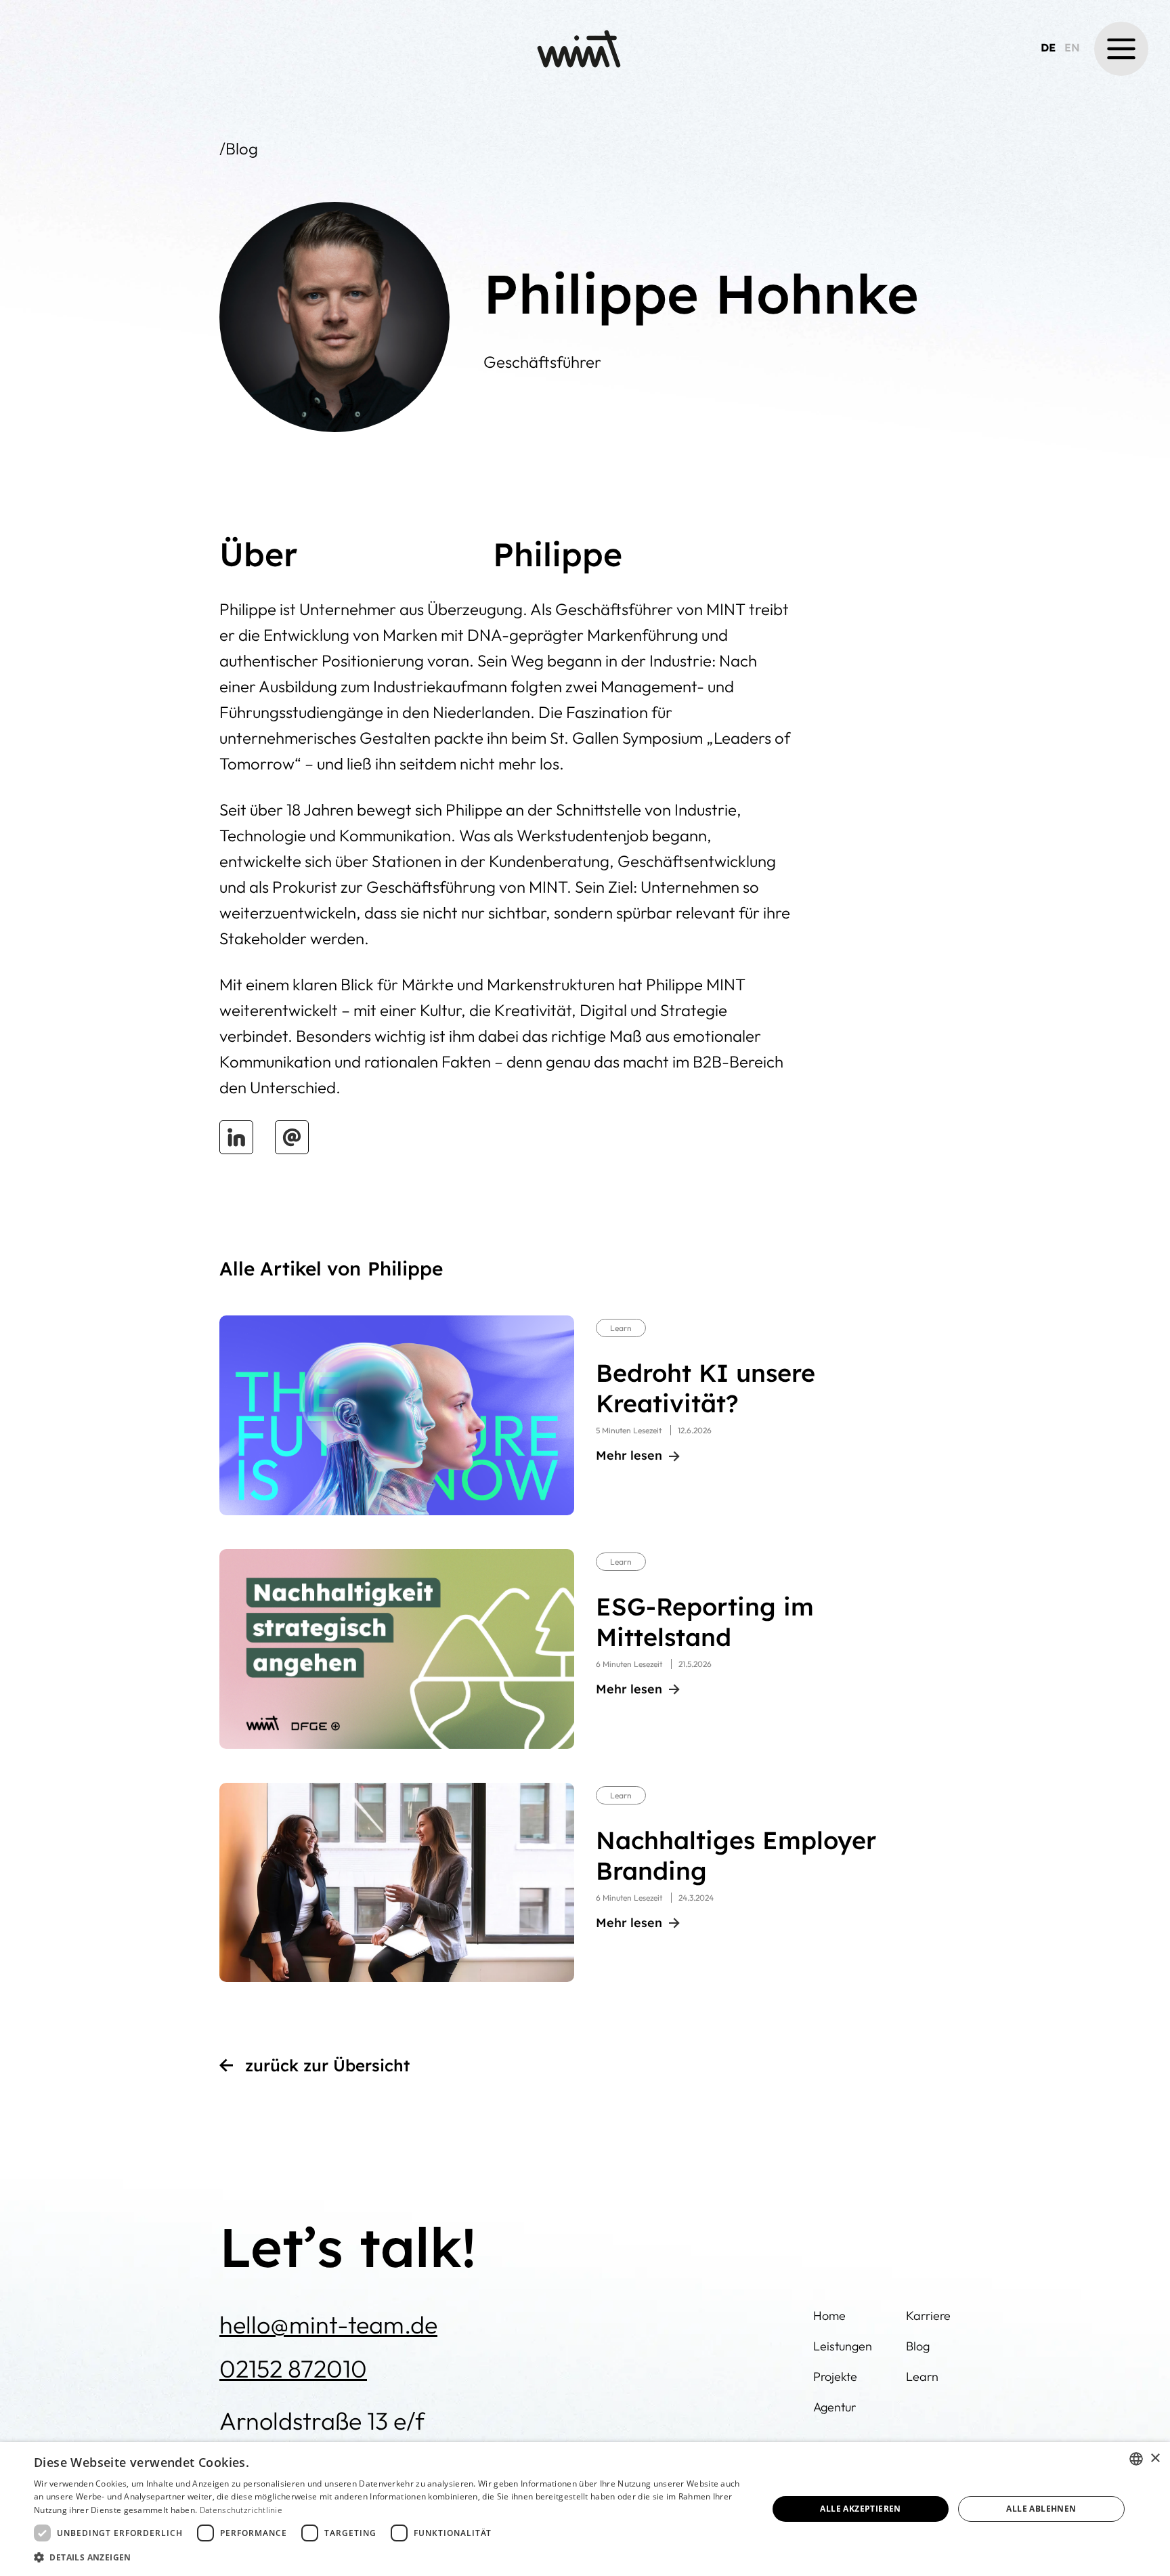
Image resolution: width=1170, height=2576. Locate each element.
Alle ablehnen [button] (1041, 2509)
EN (1072, 47)
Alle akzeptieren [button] (860, 2509)
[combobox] (1136, 2459)
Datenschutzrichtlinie (241, 2510)
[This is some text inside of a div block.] (236, 1137)
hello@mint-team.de (328, 2324)
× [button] (1155, 2458)
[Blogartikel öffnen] (397, 1415)
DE (1048, 47)
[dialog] (585, 2509)
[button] (1121, 49)
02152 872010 (293, 2368)
